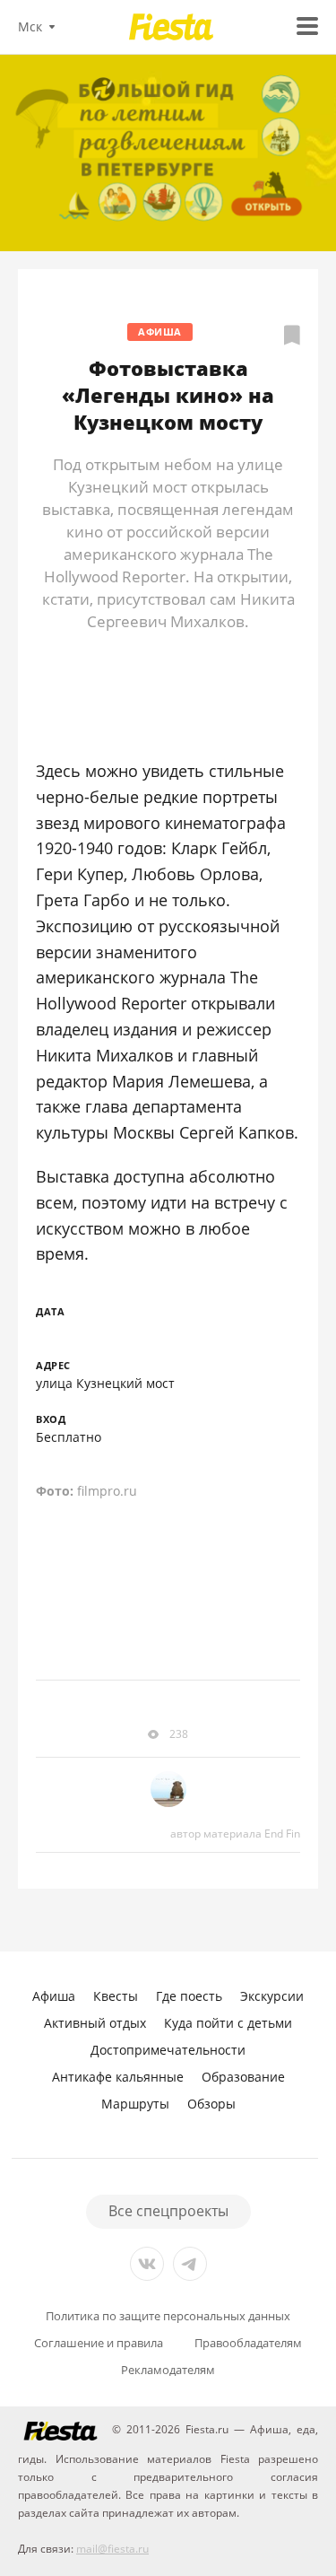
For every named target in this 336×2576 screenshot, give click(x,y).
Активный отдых (95, 2023)
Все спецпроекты (168, 2211)
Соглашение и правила (99, 2343)
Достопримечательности (168, 2050)
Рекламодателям (168, 2370)
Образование (243, 2077)
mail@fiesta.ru (112, 2549)
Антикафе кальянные (118, 2077)
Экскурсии (272, 1996)
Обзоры (211, 2104)
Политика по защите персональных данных (168, 2316)
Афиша (160, 332)
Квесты (116, 1996)
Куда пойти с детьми (228, 2023)
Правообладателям (248, 2343)
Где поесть (189, 1996)
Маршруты (135, 2104)
